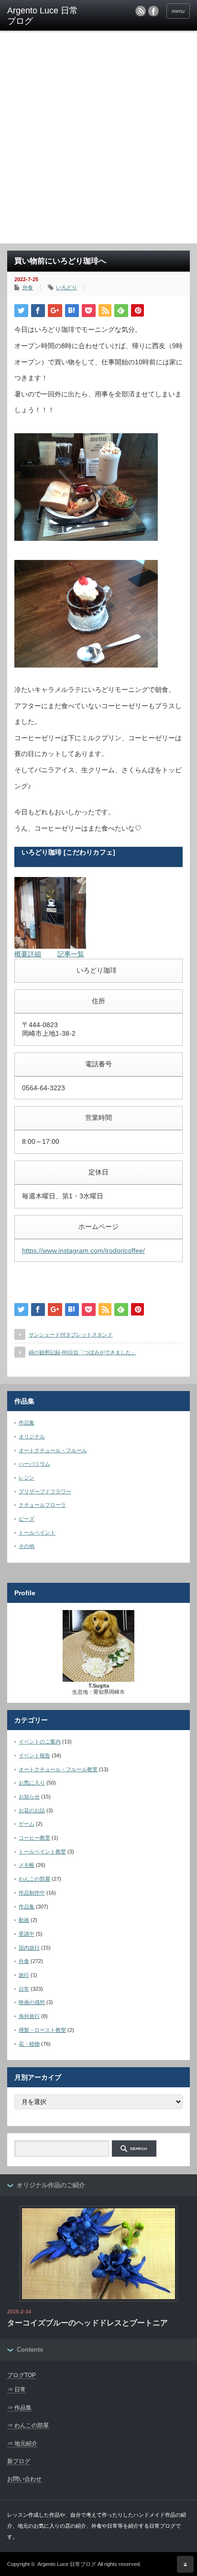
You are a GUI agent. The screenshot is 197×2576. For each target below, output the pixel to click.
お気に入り (32, 1783)
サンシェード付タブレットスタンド (71, 1335)
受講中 (27, 1934)
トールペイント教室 (42, 1852)
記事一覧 (71, 954)
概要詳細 (28, 954)
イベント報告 (34, 1755)
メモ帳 (27, 1865)
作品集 (27, 1423)
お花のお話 (32, 1810)
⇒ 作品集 (19, 2408)
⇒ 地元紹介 (22, 2444)
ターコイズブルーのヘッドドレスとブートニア (88, 2323)
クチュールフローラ (42, 1505)
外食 (28, 287)
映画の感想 (32, 2002)
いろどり (66, 287)
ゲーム (27, 1824)
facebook (153, 11)
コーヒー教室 (34, 1838)
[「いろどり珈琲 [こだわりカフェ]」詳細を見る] (50, 946)
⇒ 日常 (16, 2390)
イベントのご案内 (40, 1742)
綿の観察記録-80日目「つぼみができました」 (82, 1352)
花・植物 (29, 2044)
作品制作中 (32, 1893)
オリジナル (32, 1436)
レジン (27, 1478)
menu (178, 11)
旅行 (24, 1975)
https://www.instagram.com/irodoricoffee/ (83, 1250)
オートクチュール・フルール (53, 1450)
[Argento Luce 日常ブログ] (47, 16)
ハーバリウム (34, 1464)
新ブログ (19, 2461)
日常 (24, 1989)
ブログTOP (22, 2375)
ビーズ (27, 1519)
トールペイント (37, 1533)
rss (141, 11)
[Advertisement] (98, 140)
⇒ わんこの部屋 (28, 2425)
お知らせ (29, 1797)
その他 (27, 1546)
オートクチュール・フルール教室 (58, 1769)
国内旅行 (29, 1948)
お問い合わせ (24, 2479)
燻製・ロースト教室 (42, 2030)
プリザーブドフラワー (45, 1491)
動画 (24, 1920)
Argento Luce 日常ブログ (67, 2564)
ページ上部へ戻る (185, 2564)
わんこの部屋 (34, 1879)
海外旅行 (29, 2016)
